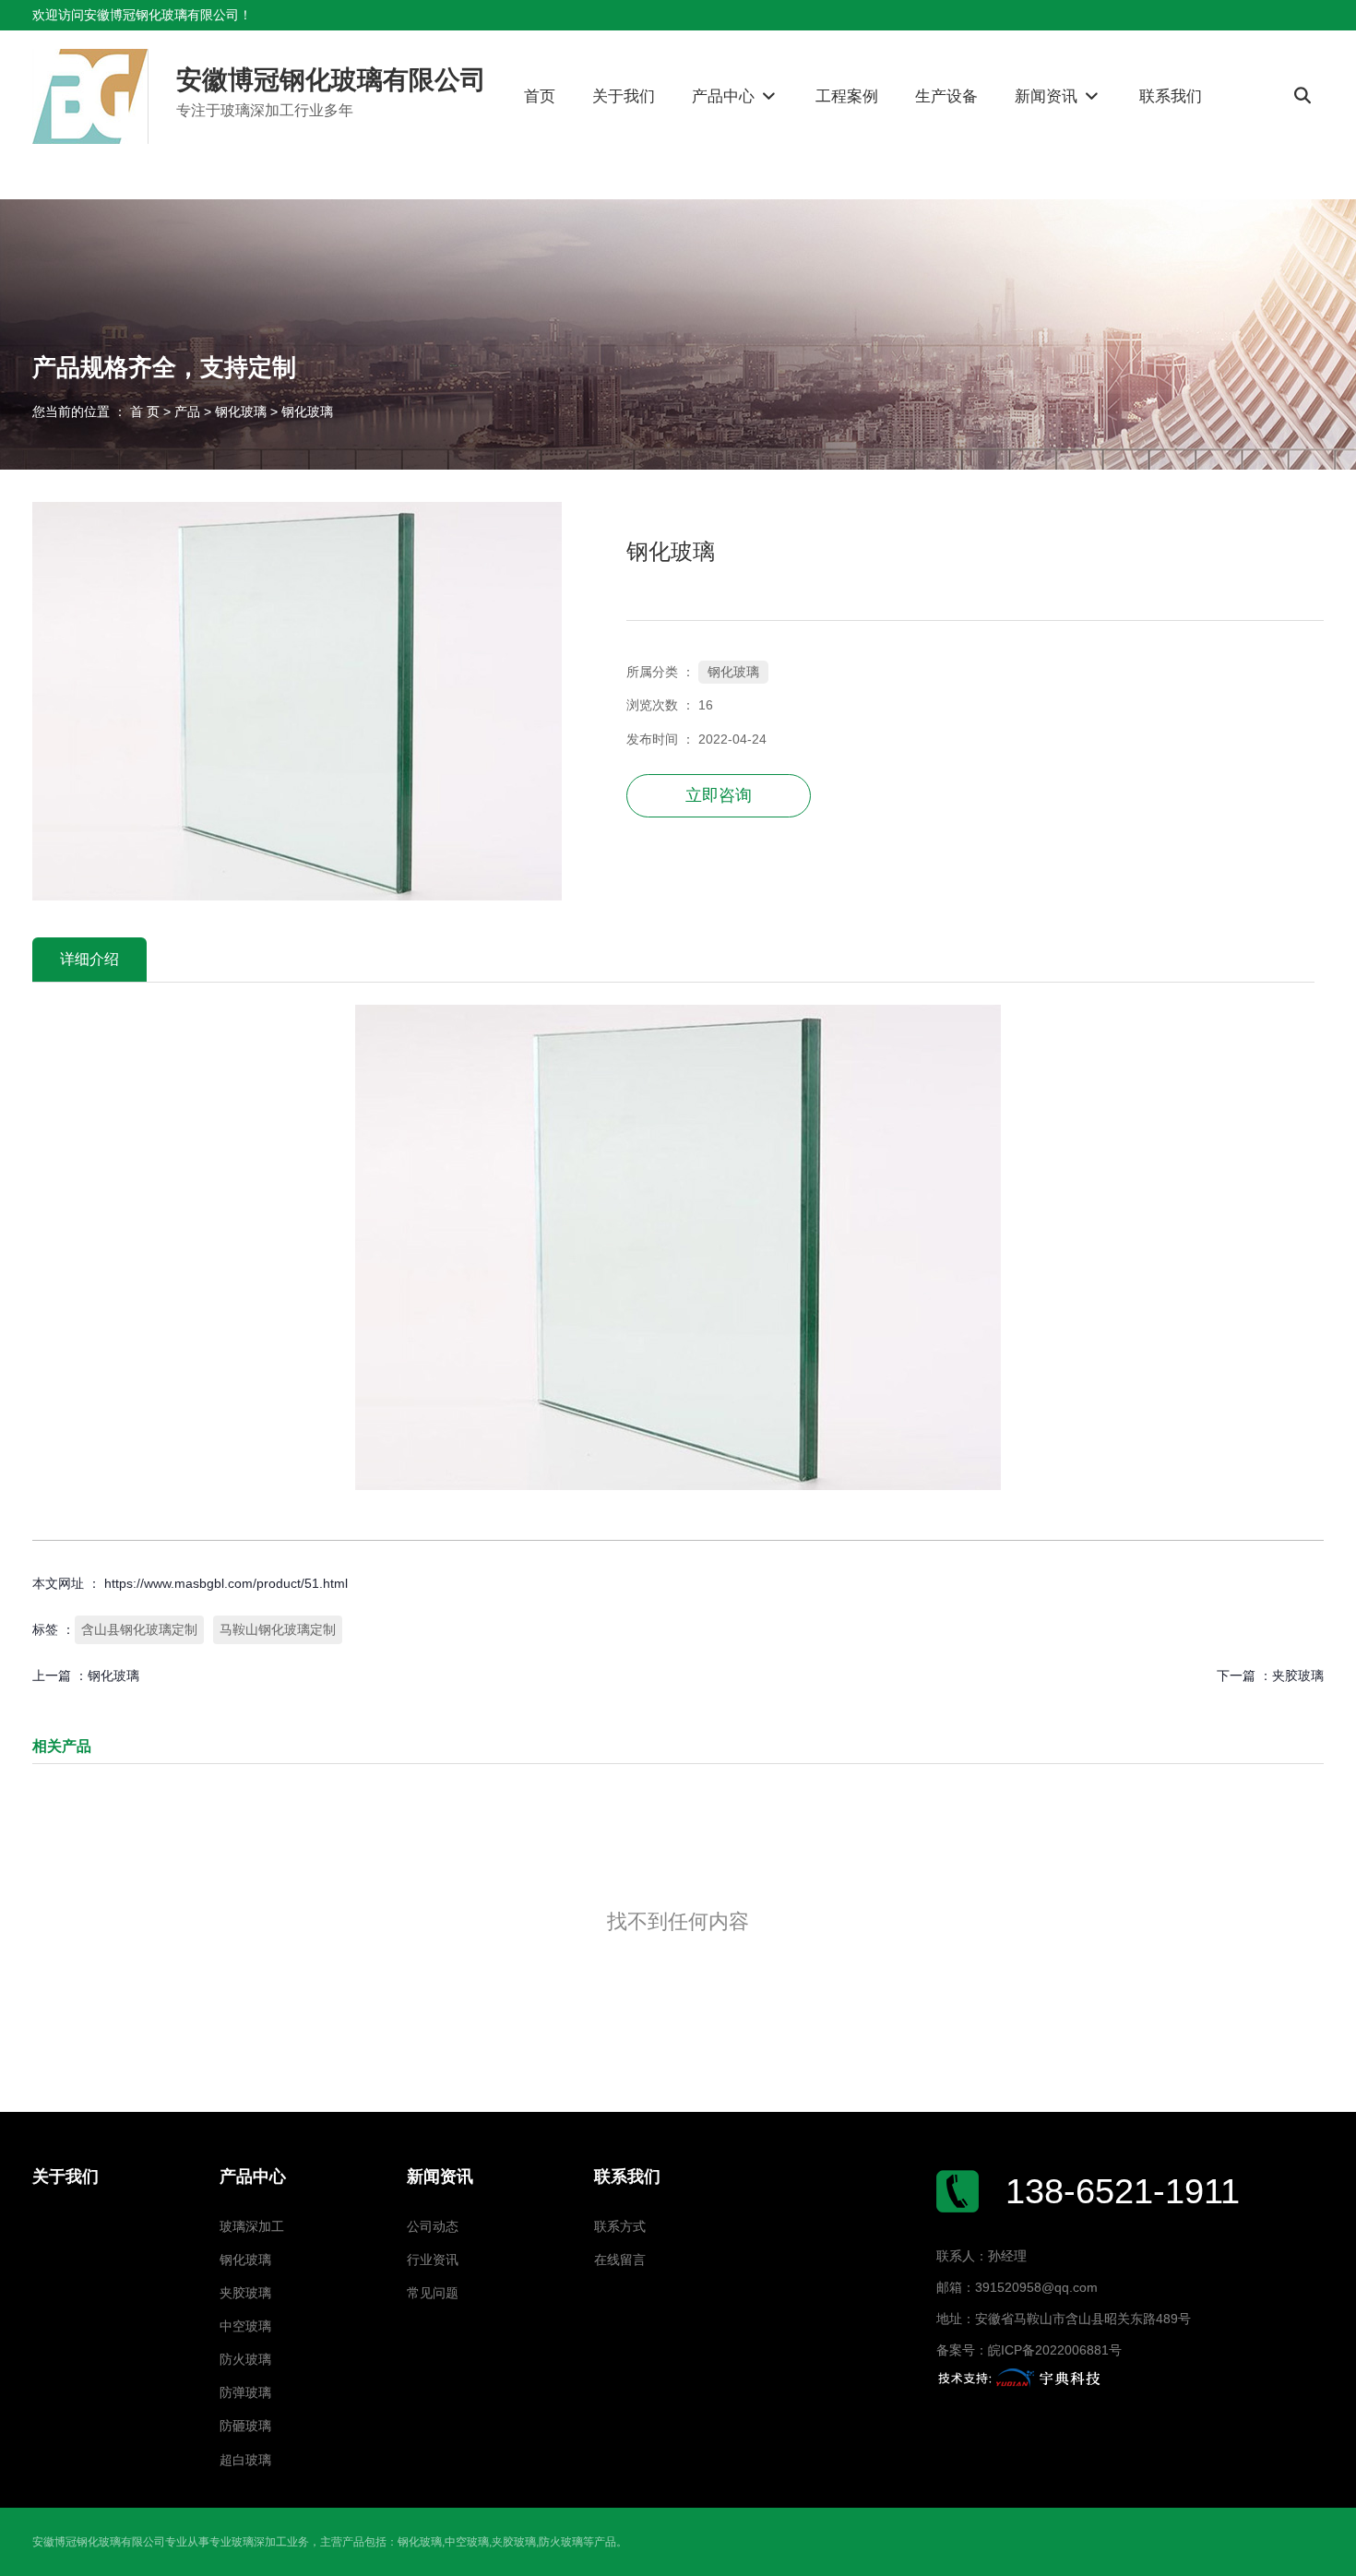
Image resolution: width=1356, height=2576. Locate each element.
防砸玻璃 (245, 2426)
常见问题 (433, 2293)
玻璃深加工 (252, 2227)
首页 (540, 96)
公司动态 (433, 2227)
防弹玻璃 (245, 2393)
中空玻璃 (245, 2326)
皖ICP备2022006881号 (1055, 2350)
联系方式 (620, 2227)
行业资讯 (433, 2260)
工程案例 (847, 96)
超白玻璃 (245, 2460)
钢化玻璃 (241, 411)
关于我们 (624, 96)
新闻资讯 (1048, 96)
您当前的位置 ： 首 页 (98, 411)
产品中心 (726, 96)
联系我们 (1171, 96)
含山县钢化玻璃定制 (139, 1629)
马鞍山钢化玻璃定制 (278, 1629)
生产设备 (946, 96)
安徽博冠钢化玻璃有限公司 (331, 80)
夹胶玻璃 (1298, 1676)
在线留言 (620, 2260)
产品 (187, 411)
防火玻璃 (245, 2360)
